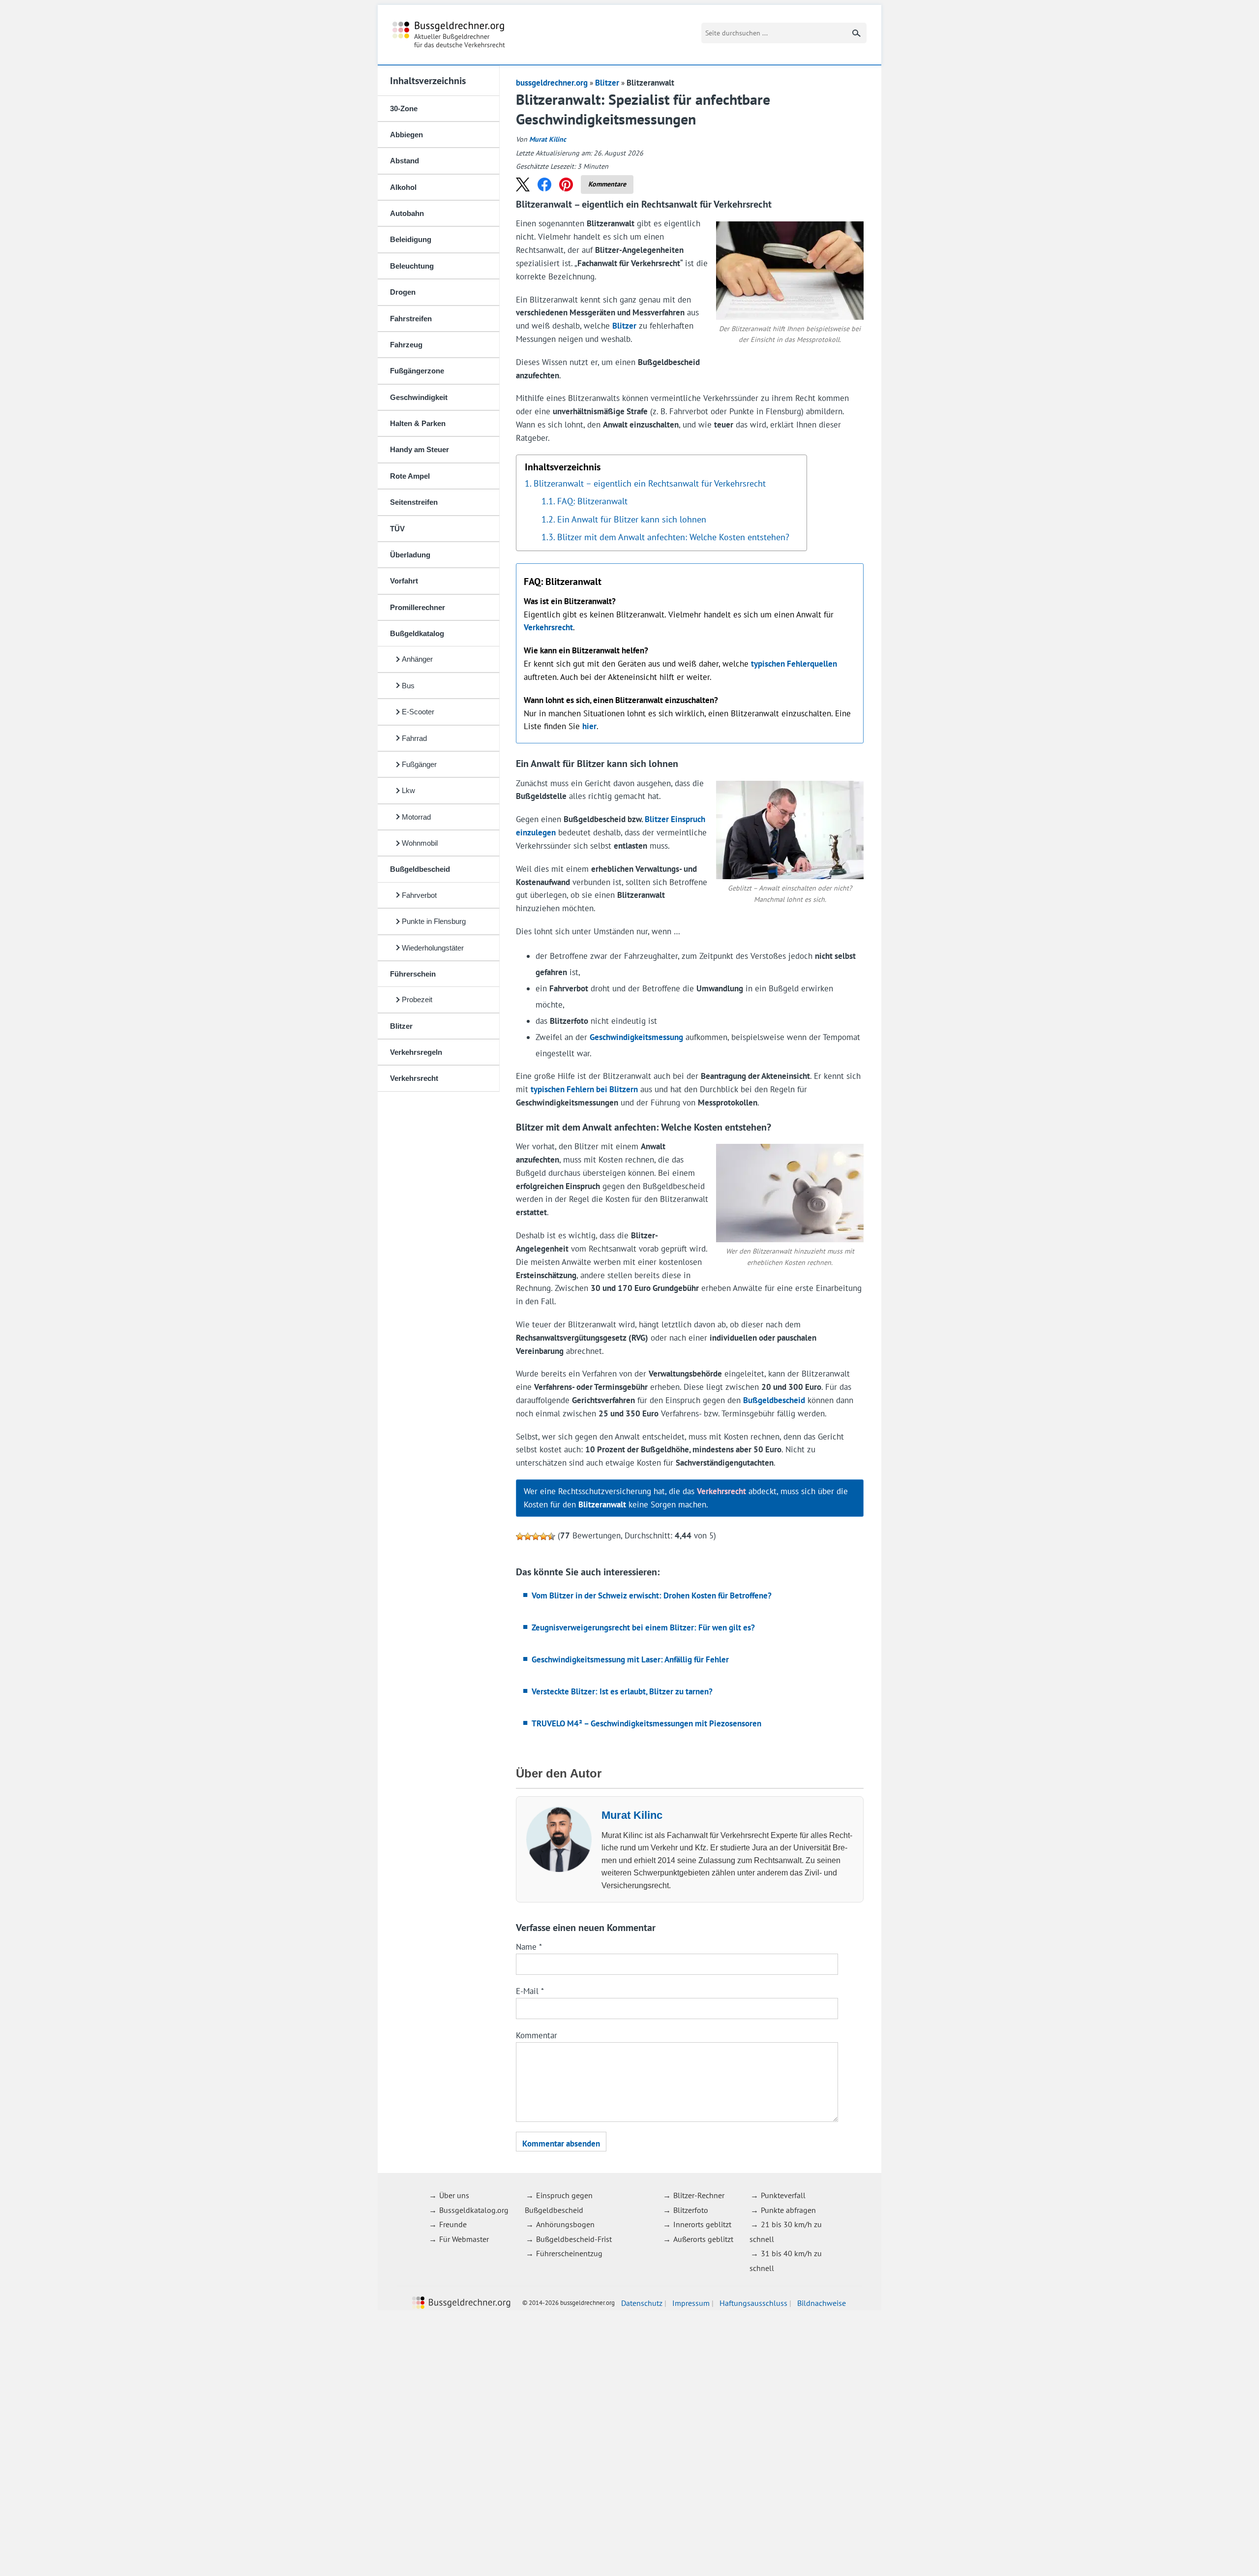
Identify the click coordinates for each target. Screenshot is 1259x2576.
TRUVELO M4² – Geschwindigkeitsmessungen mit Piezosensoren (646, 1723)
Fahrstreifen (411, 319)
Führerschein (413, 974)
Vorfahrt (404, 581)
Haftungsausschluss (753, 2302)
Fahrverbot (419, 895)
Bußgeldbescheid (420, 869)
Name (529, 1947)
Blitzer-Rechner (699, 2195)
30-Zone (404, 108)
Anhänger (417, 659)
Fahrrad (414, 738)
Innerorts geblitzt (702, 2224)
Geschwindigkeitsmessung (636, 1037)
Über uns (454, 2195)
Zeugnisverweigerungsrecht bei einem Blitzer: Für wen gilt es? (643, 1627)
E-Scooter (418, 712)
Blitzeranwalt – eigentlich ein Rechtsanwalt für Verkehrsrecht (650, 483)
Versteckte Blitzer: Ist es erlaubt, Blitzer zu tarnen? (622, 1691)
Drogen (403, 292)
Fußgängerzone (417, 371)
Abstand (405, 161)
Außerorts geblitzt (703, 2239)
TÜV (397, 529)
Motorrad (416, 817)
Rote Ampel (410, 476)
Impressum (691, 2302)
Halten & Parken (418, 423)
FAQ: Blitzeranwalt (592, 501)
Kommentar (537, 2035)
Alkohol (403, 187)
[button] (523, 184)
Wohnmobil (420, 843)
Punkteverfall (783, 2195)
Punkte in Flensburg (434, 921)
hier (589, 726)
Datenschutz (642, 2302)
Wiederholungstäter (433, 948)
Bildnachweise (822, 2302)
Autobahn (407, 213)
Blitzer (401, 1026)
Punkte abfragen (788, 2210)
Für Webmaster (464, 2239)
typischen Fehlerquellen (794, 664)
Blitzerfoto (691, 2210)
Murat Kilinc (548, 139)
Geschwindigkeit (419, 397)
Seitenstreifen (414, 502)
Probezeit (417, 999)
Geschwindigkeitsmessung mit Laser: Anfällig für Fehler (630, 1659)
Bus (408, 686)
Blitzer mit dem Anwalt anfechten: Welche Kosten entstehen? (673, 537)
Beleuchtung (412, 266)
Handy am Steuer (420, 449)
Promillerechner (418, 607)
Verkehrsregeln (416, 1052)
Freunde (453, 2224)
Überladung (410, 555)
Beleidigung (411, 239)
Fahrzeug (406, 345)
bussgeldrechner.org (449, 35)
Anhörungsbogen (565, 2224)
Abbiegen (406, 135)
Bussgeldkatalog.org (474, 2210)
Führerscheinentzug (569, 2253)
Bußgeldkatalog (417, 633)
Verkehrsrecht (414, 1078)
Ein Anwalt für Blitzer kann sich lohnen (632, 519)
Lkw (408, 790)
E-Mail (530, 1991)
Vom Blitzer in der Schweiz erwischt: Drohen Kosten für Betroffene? (652, 1595)
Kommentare (607, 184)
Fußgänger (419, 764)
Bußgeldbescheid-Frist (574, 2239)
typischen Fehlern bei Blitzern (584, 1089)
